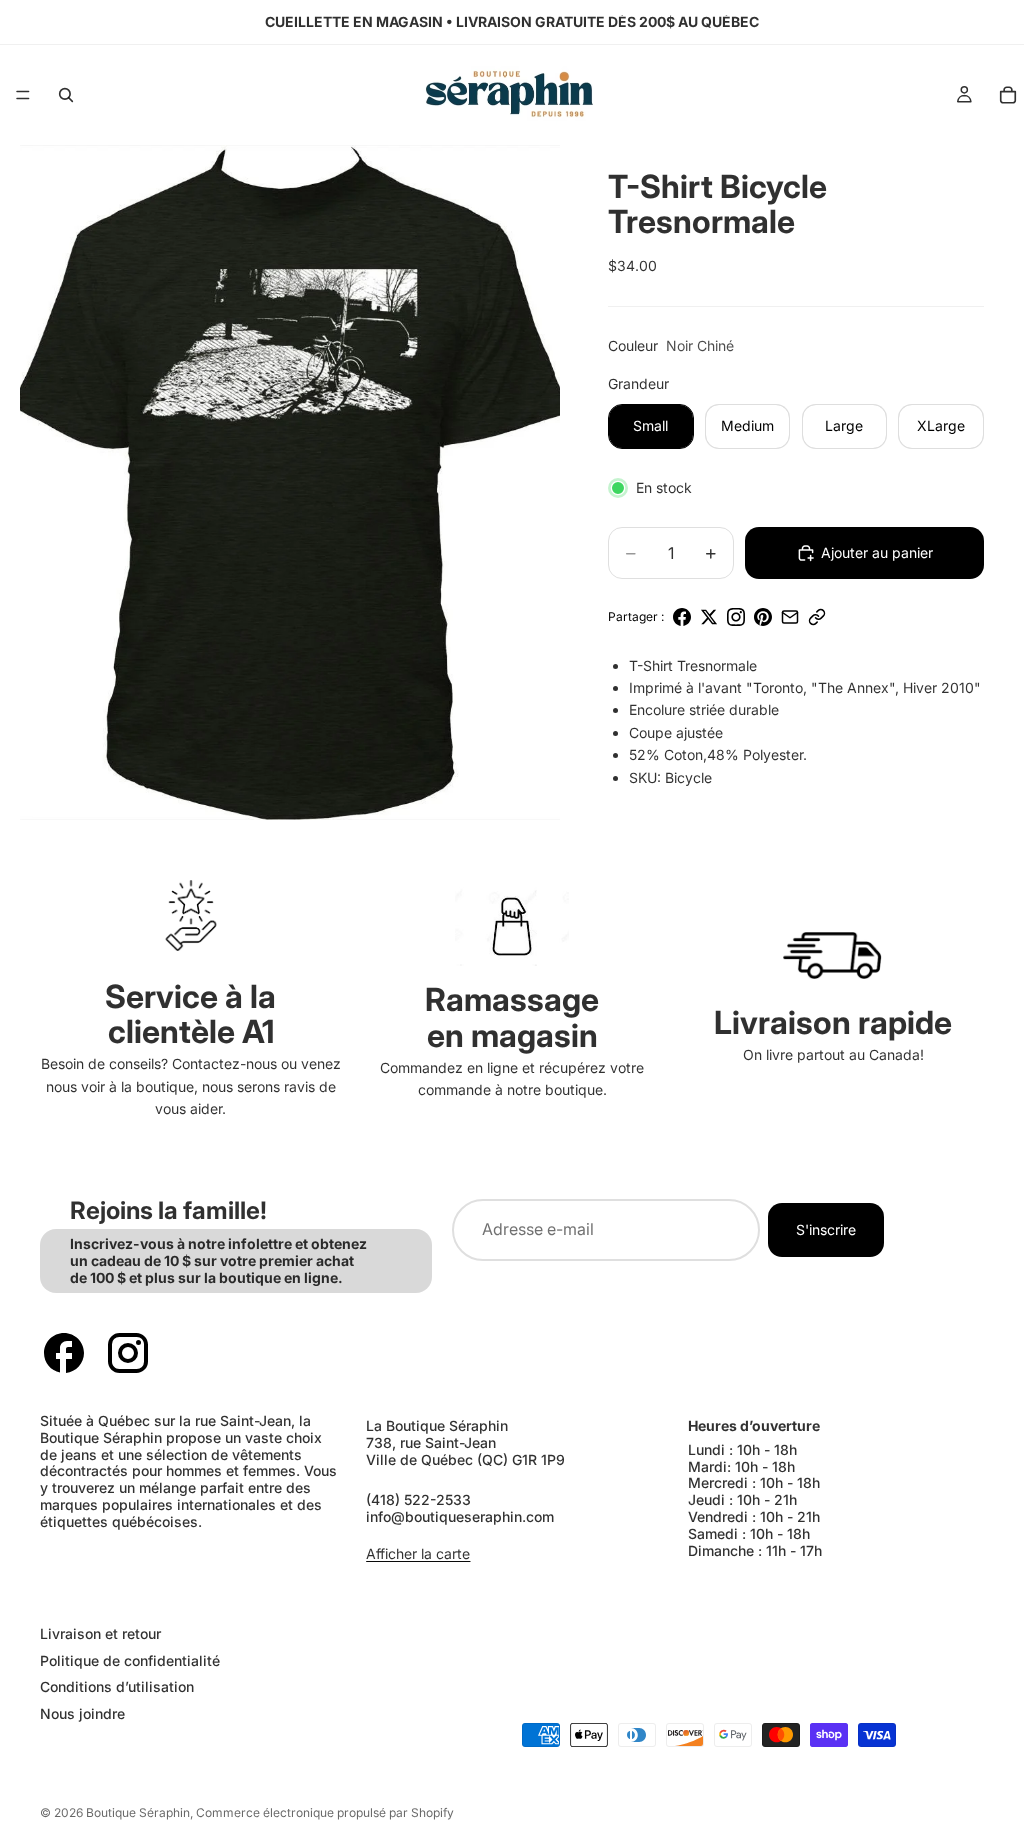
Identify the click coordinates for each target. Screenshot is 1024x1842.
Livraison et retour (100, 1633)
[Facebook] (64, 1353)
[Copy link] (817, 617)
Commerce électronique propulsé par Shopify (325, 1812)
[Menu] (23, 95)
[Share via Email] (790, 617)
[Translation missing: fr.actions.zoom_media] (290, 482)
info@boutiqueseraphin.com (460, 1516)
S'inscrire (826, 1228)
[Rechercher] (66, 95)
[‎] (265, 1593)
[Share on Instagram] (736, 617)
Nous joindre (82, 1713)
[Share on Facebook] (682, 617)
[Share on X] (709, 617)
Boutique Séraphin (138, 1812)
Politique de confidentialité (130, 1659)
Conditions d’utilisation (117, 1686)
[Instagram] (128, 1353)
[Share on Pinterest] (763, 617)
